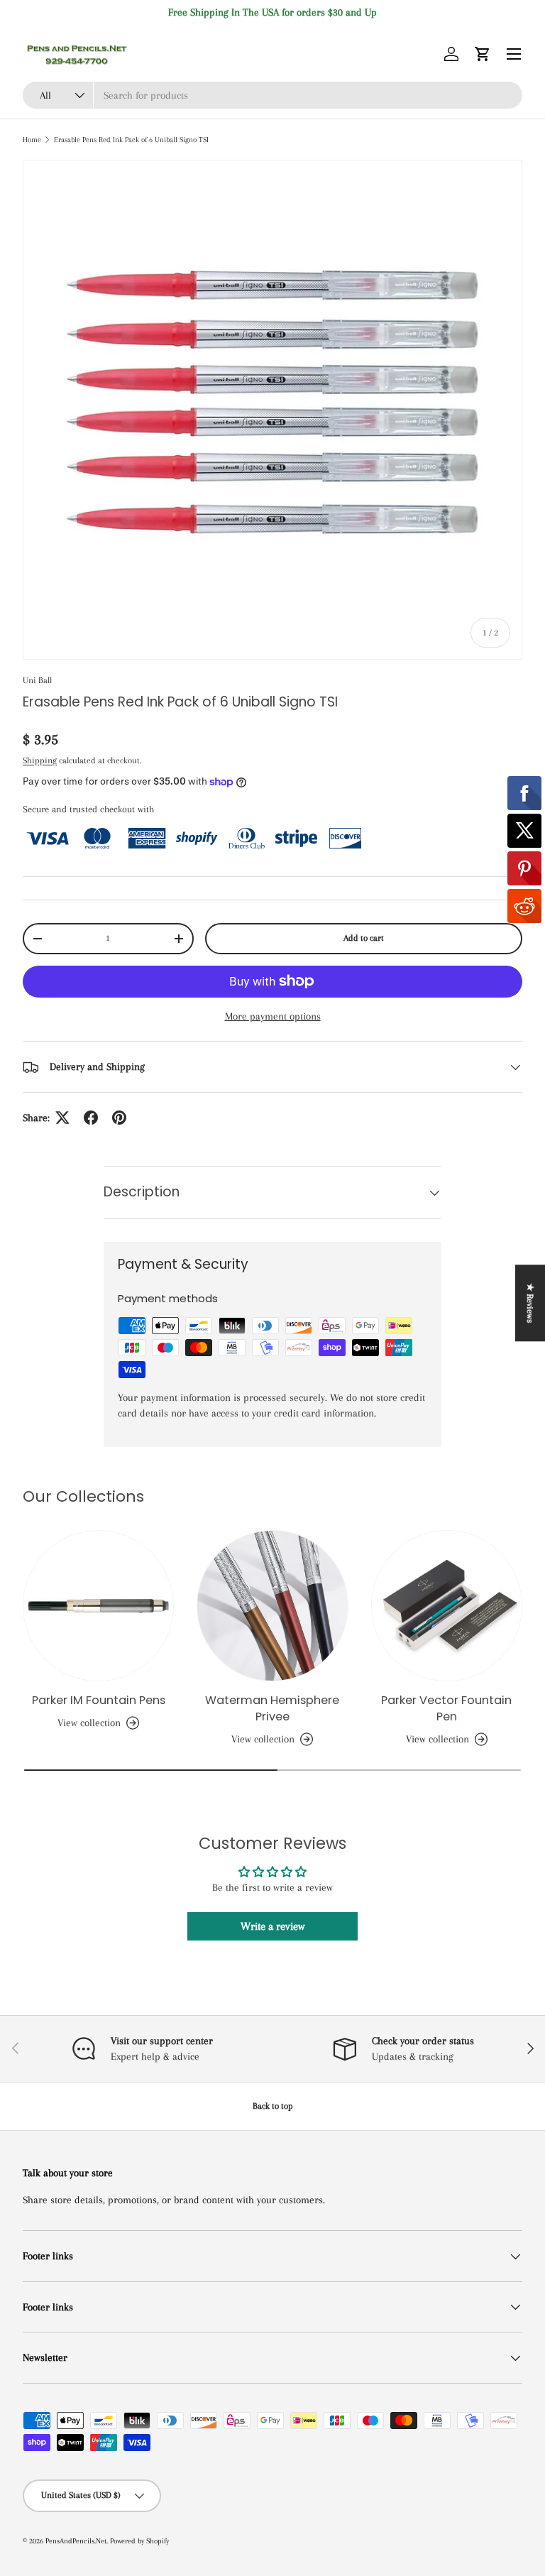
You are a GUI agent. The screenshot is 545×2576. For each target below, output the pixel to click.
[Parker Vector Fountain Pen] (447, 1606)
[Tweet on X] (62, 1118)
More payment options (273, 1016)
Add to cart (364, 938)
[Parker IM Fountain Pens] (98, 1606)
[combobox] (272, 95)
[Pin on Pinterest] (119, 1118)
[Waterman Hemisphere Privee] (272, 1606)
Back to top (273, 2106)
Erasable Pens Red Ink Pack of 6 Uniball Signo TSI (131, 140)
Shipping (40, 760)
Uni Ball (37, 680)
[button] (483, 54)
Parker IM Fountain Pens (99, 1700)
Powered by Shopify (139, 2541)
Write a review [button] (272, 1926)
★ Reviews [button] (530, 1303)
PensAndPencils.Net (76, 2541)
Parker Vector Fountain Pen (446, 1708)
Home (32, 140)
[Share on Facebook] (91, 1118)
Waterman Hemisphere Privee (272, 1708)
